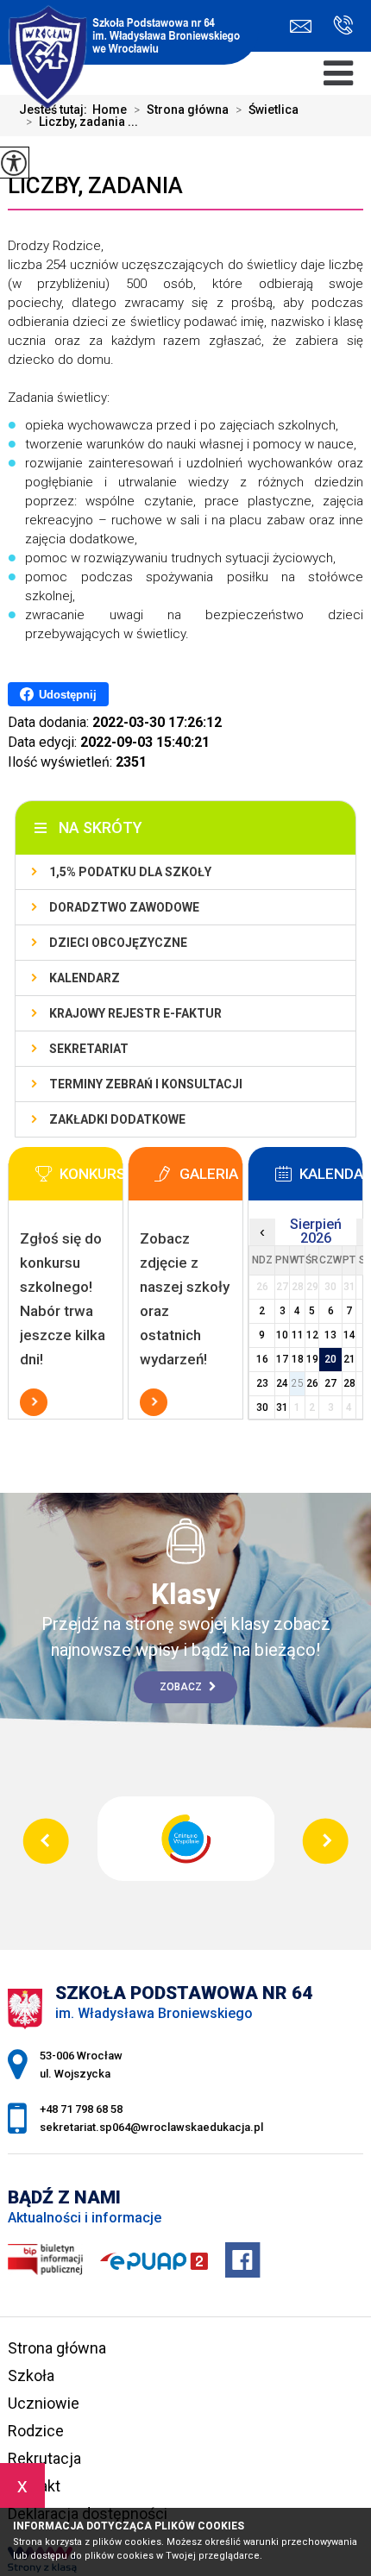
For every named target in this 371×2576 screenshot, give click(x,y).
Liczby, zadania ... (82, 122)
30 (262, 1407)
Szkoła (31, 2375)
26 (312, 1383)
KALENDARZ (85, 978)
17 (282, 1359)
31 (282, 1407)
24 (282, 1383)
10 (282, 1335)
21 (349, 1359)
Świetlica (267, 110)
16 (262, 1359)
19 (312, 1359)
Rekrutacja (44, 2458)
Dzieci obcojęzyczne (118, 943)
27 (330, 1383)
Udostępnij (68, 695)
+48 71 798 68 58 (336, 26)
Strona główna (57, 2348)
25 (298, 1383)
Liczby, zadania (95, 185)
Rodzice (36, 2431)
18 (298, 1359)
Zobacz (182, 1687)
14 (349, 1335)
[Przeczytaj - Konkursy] (91, 1179)
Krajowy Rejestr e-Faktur (135, 1013)
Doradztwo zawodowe (124, 907)
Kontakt (34, 2486)
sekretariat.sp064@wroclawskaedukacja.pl (305, 26)
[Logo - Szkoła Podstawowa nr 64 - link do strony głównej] (129, 34)
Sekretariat (89, 1049)
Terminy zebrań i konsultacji (146, 1084)
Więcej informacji (34, 1402)
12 (312, 1335)
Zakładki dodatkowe (117, 1119)
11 (298, 1335)
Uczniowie (44, 2403)
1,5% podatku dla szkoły (130, 872)
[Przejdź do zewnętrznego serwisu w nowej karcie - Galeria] (211, 1179)
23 (262, 1383)
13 (330, 1335)
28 (349, 1383)
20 (330, 1359)
